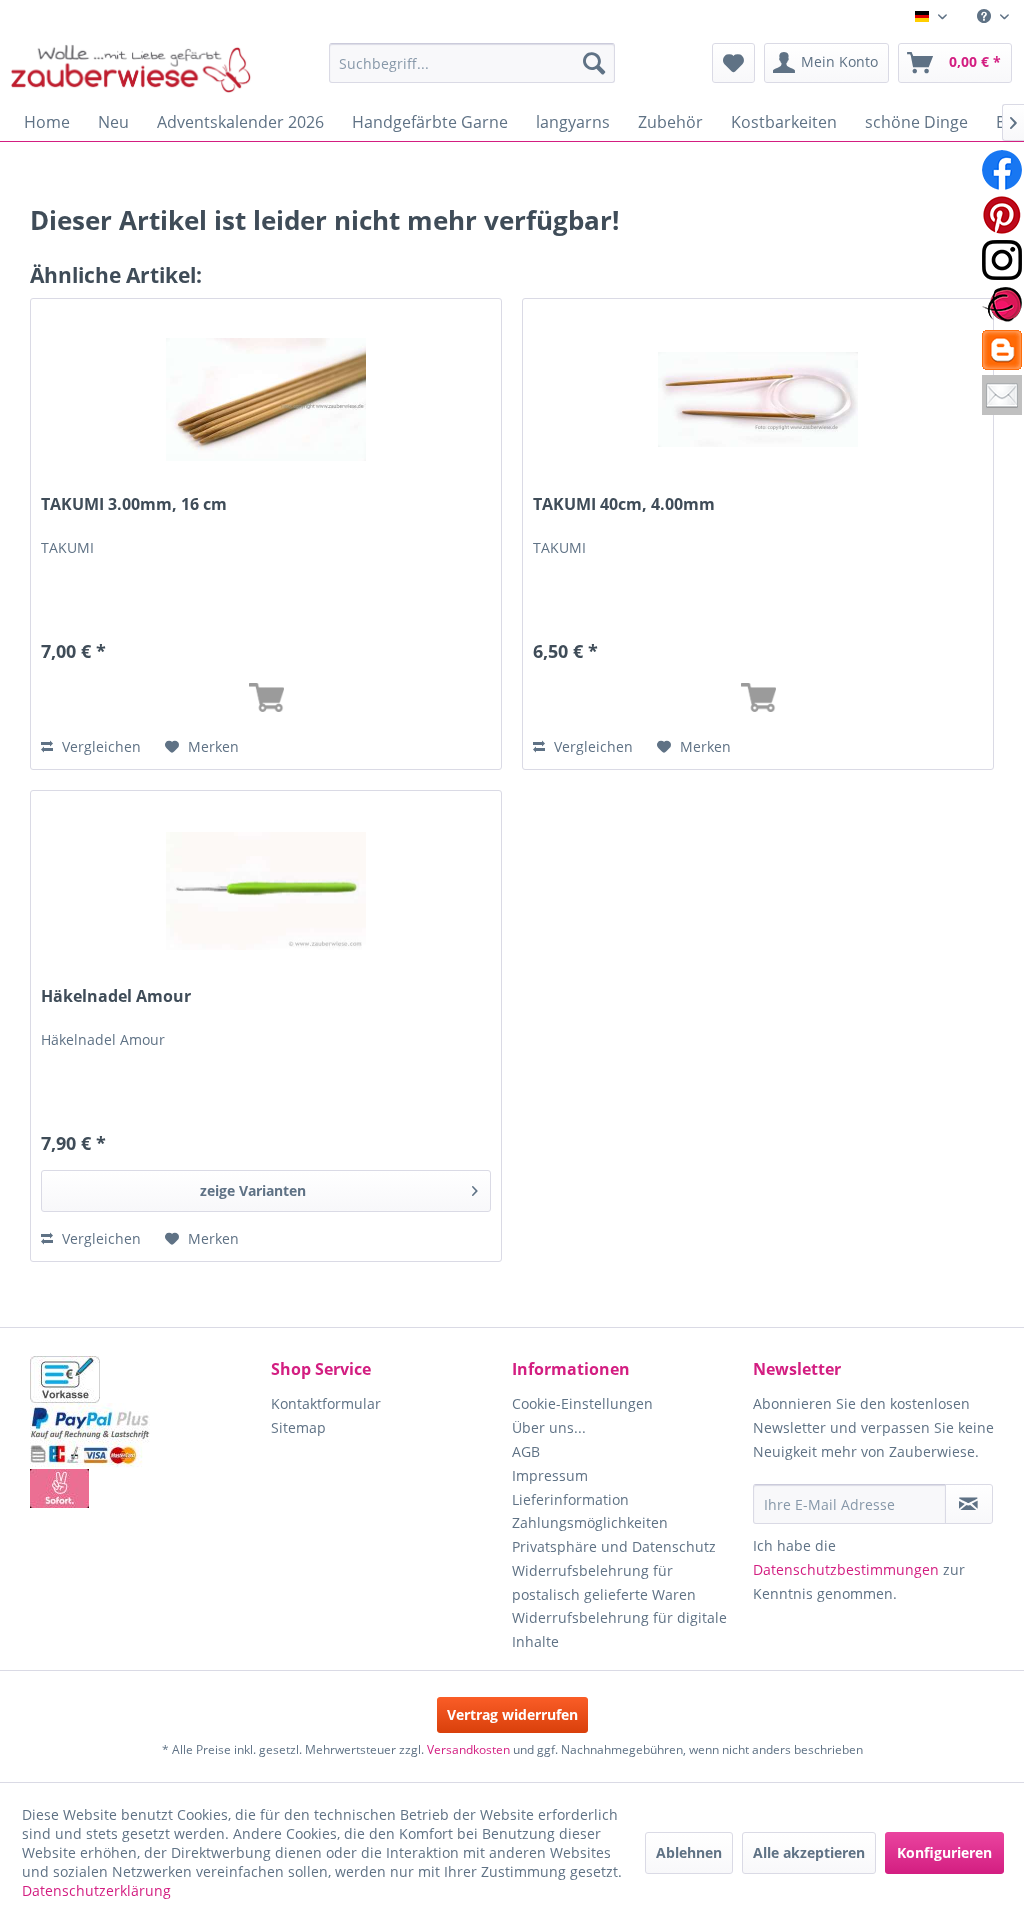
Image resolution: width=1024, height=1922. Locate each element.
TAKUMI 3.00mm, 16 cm (134, 504)
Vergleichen (99, 746)
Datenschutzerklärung (96, 1890)
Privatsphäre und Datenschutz (614, 1546)
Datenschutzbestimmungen (846, 1569)
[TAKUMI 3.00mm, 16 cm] (266, 399)
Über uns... (549, 1427)
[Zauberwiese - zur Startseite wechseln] (131, 68)
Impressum (550, 1475)
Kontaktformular (326, 1403)
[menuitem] (993, 16)
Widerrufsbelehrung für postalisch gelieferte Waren (604, 1582)
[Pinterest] (1002, 215)
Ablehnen (689, 1852)
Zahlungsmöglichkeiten (590, 1522)
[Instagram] (1002, 260)
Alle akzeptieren (809, 1852)
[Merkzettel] (733, 63)
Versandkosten (468, 1749)
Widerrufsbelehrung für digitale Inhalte (619, 1629)
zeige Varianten (253, 1190)
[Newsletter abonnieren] (969, 1504)
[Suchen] (594, 63)
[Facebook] (1002, 170)
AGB (526, 1451)
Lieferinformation (570, 1499)
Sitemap (298, 1427)
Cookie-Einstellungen (582, 1403)
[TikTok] (1002, 350)
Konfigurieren (944, 1852)
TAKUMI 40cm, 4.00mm (624, 504)
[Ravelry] (1002, 305)
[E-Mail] (1002, 395)
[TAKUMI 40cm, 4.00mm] (758, 399)
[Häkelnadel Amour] (266, 891)
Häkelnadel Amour (116, 996)
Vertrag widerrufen (512, 1714)
